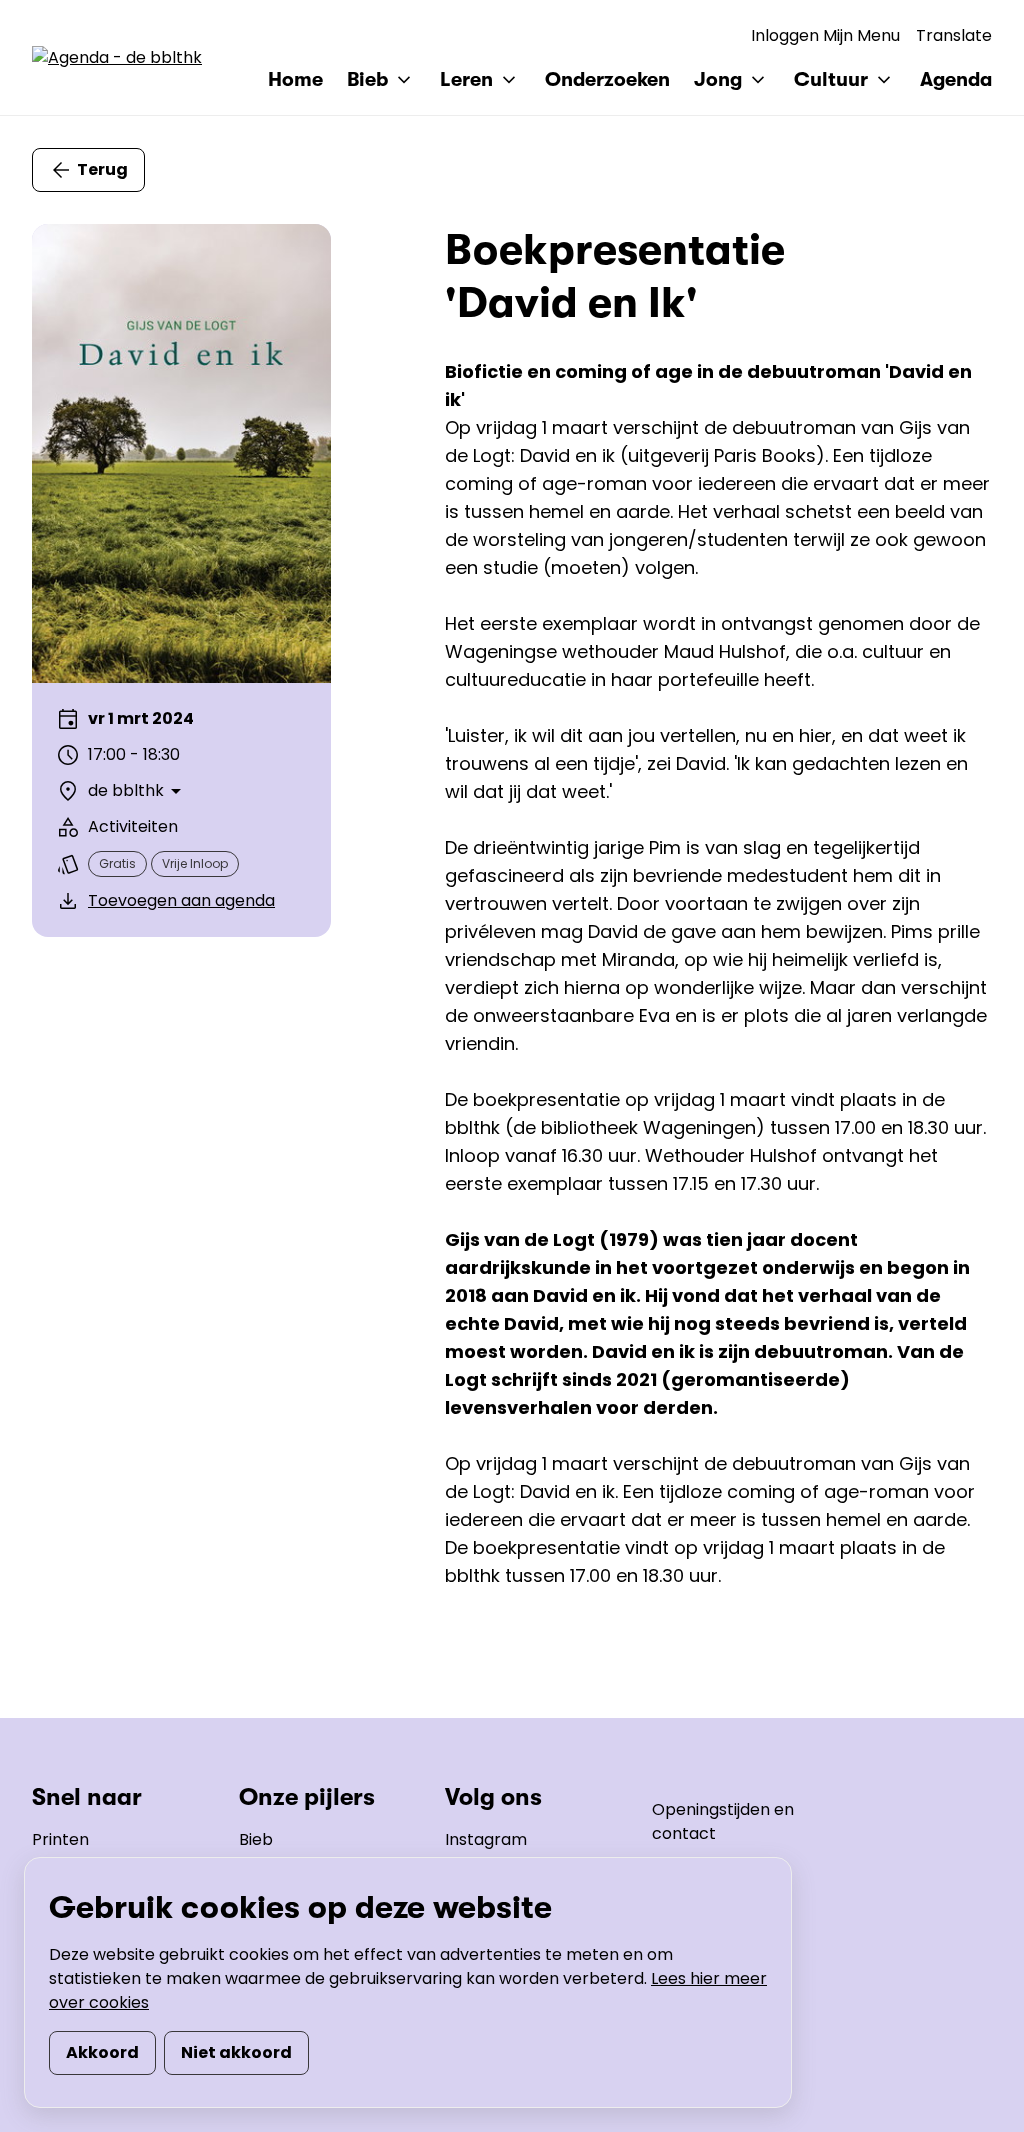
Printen (60, 1839)
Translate (954, 35)
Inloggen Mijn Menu (825, 35)
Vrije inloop (195, 863)
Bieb (256, 1839)
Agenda (956, 79)
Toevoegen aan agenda (181, 900)
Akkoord (102, 2052)
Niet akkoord (236, 2052)
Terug (102, 169)
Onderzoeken (607, 79)
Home (295, 79)
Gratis (117, 863)
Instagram (486, 1839)
